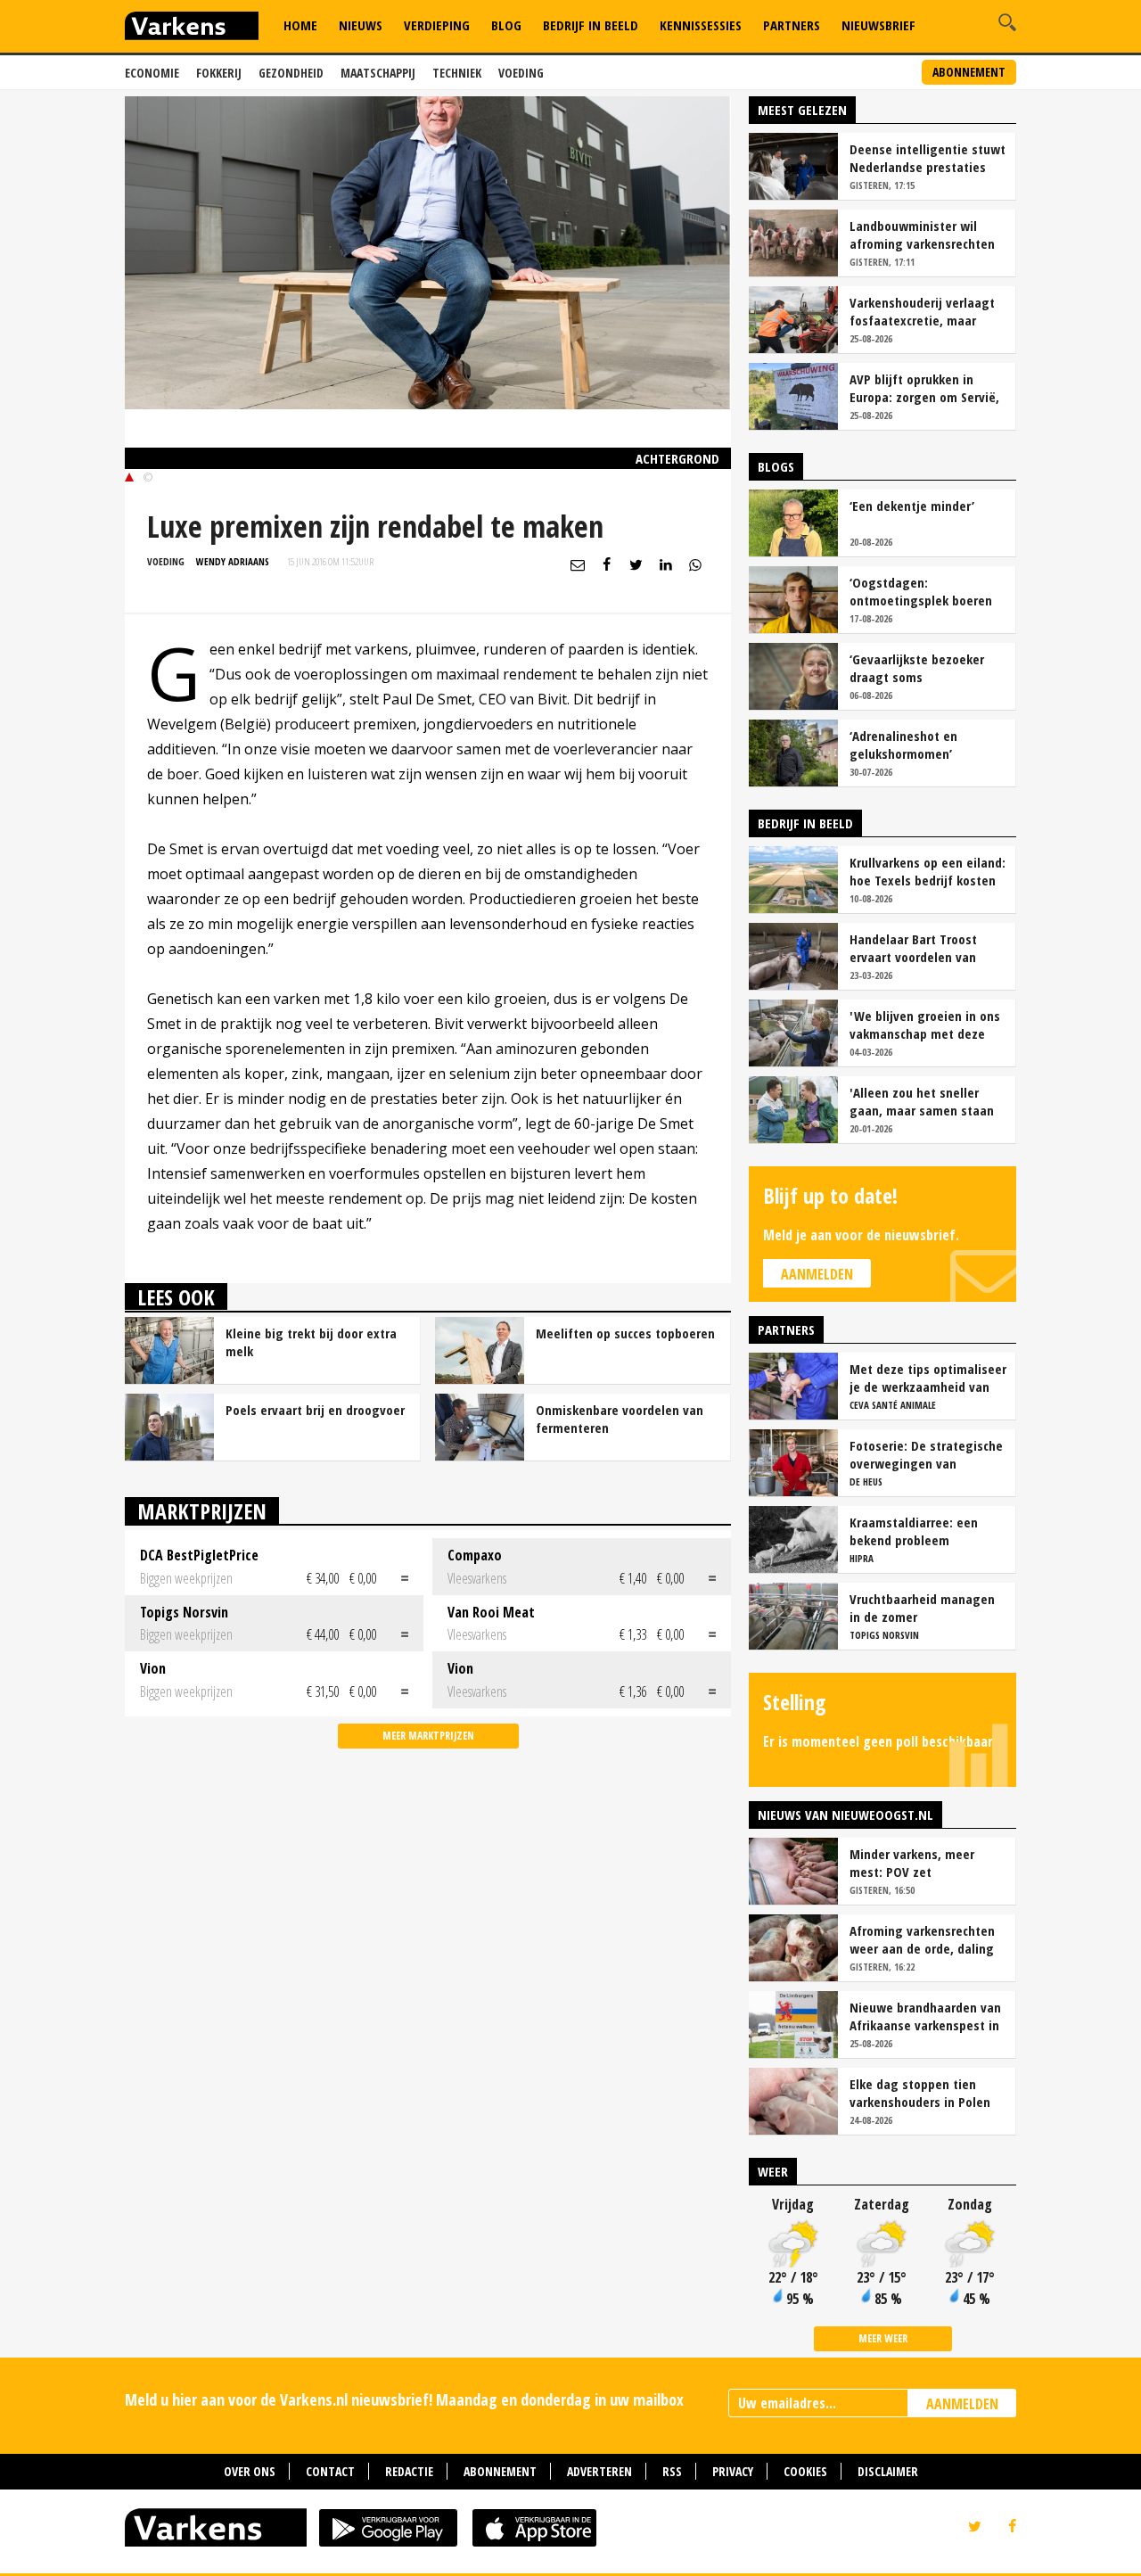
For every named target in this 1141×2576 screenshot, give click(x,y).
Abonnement (969, 72)
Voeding (521, 73)
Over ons (250, 2471)
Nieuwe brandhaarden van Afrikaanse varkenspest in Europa (925, 2016)
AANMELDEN (962, 2404)
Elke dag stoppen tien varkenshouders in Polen (920, 2093)
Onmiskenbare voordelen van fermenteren (620, 1419)
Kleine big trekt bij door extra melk (311, 1342)
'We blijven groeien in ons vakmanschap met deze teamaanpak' (925, 1025)
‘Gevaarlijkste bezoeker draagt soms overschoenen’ (917, 668)
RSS (672, 2471)
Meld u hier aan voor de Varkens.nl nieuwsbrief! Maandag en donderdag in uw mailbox (404, 2399)
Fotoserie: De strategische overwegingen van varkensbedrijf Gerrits (926, 1454)
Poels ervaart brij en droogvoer (315, 1410)
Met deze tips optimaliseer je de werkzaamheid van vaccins (928, 1378)
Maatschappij (378, 73)
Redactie (409, 2471)
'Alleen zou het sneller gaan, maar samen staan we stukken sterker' (922, 1101)
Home (300, 25)
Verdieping (437, 25)
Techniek (457, 73)
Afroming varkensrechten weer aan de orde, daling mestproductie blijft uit (922, 1939)
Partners (792, 25)
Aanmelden (817, 1274)
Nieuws (361, 25)
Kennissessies (701, 25)
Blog (506, 25)
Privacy (733, 2471)
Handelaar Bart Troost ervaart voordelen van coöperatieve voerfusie (916, 948)
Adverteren (599, 2471)
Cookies (805, 2471)
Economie (152, 73)
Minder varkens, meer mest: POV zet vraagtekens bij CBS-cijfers (927, 1863)
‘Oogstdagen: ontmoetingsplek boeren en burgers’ (921, 591)
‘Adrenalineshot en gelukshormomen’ (903, 745)
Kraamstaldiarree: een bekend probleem (914, 1531)
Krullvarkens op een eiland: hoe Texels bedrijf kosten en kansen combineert (928, 871)
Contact (330, 2471)
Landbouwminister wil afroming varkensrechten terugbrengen (922, 235)
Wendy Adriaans (233, 561)
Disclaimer (888, 2471)
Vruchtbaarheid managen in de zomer (922, 1608)
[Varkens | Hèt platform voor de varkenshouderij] (192, 28)
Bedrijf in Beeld (591, 25)
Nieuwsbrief (878, 25)
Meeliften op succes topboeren (625, 1333)
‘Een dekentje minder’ (912, 506)
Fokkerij (219, 73)
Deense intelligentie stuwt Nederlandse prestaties (928, 158)
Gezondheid (291, 73)
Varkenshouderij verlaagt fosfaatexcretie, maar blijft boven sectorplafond (925, 311)
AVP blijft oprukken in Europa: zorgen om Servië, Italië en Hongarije (924, 388)
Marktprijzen (202, 1511)
